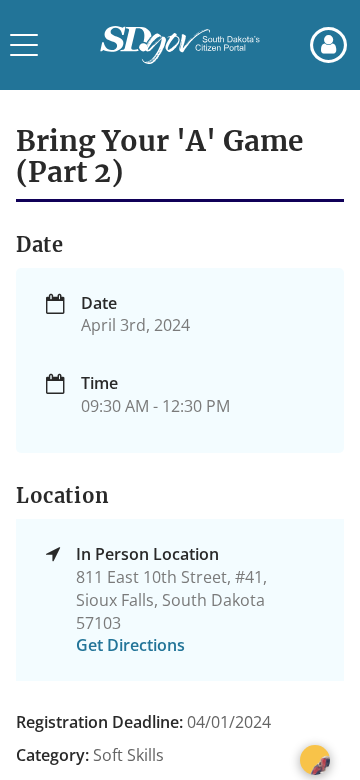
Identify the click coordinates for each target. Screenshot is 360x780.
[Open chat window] (315, 760)
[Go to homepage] (180, 45)
